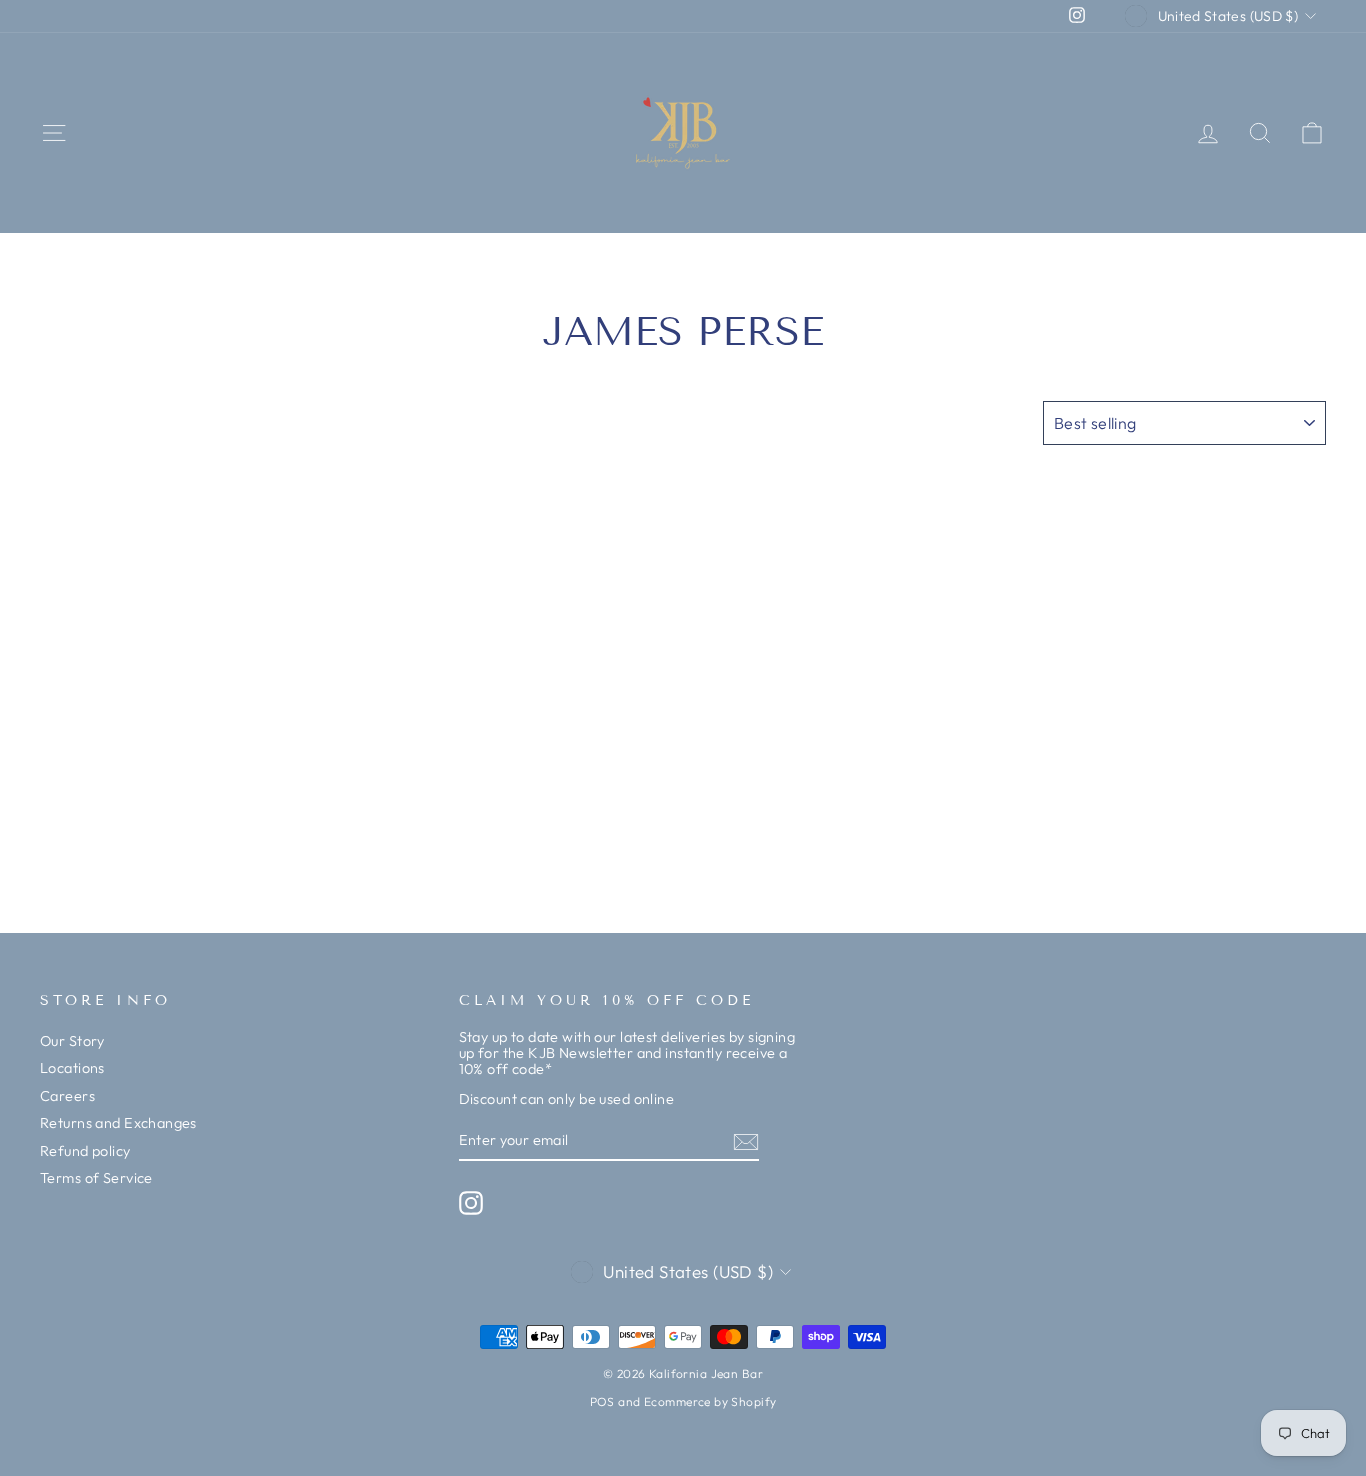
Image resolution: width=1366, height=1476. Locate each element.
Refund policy (85, 1151)
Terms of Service (96, 1178)
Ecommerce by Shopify (710, 1401)
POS (602, 1401)
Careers (67, 1096)
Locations (72, 1068)
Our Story (72, 1041)
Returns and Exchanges (118, 1123)
